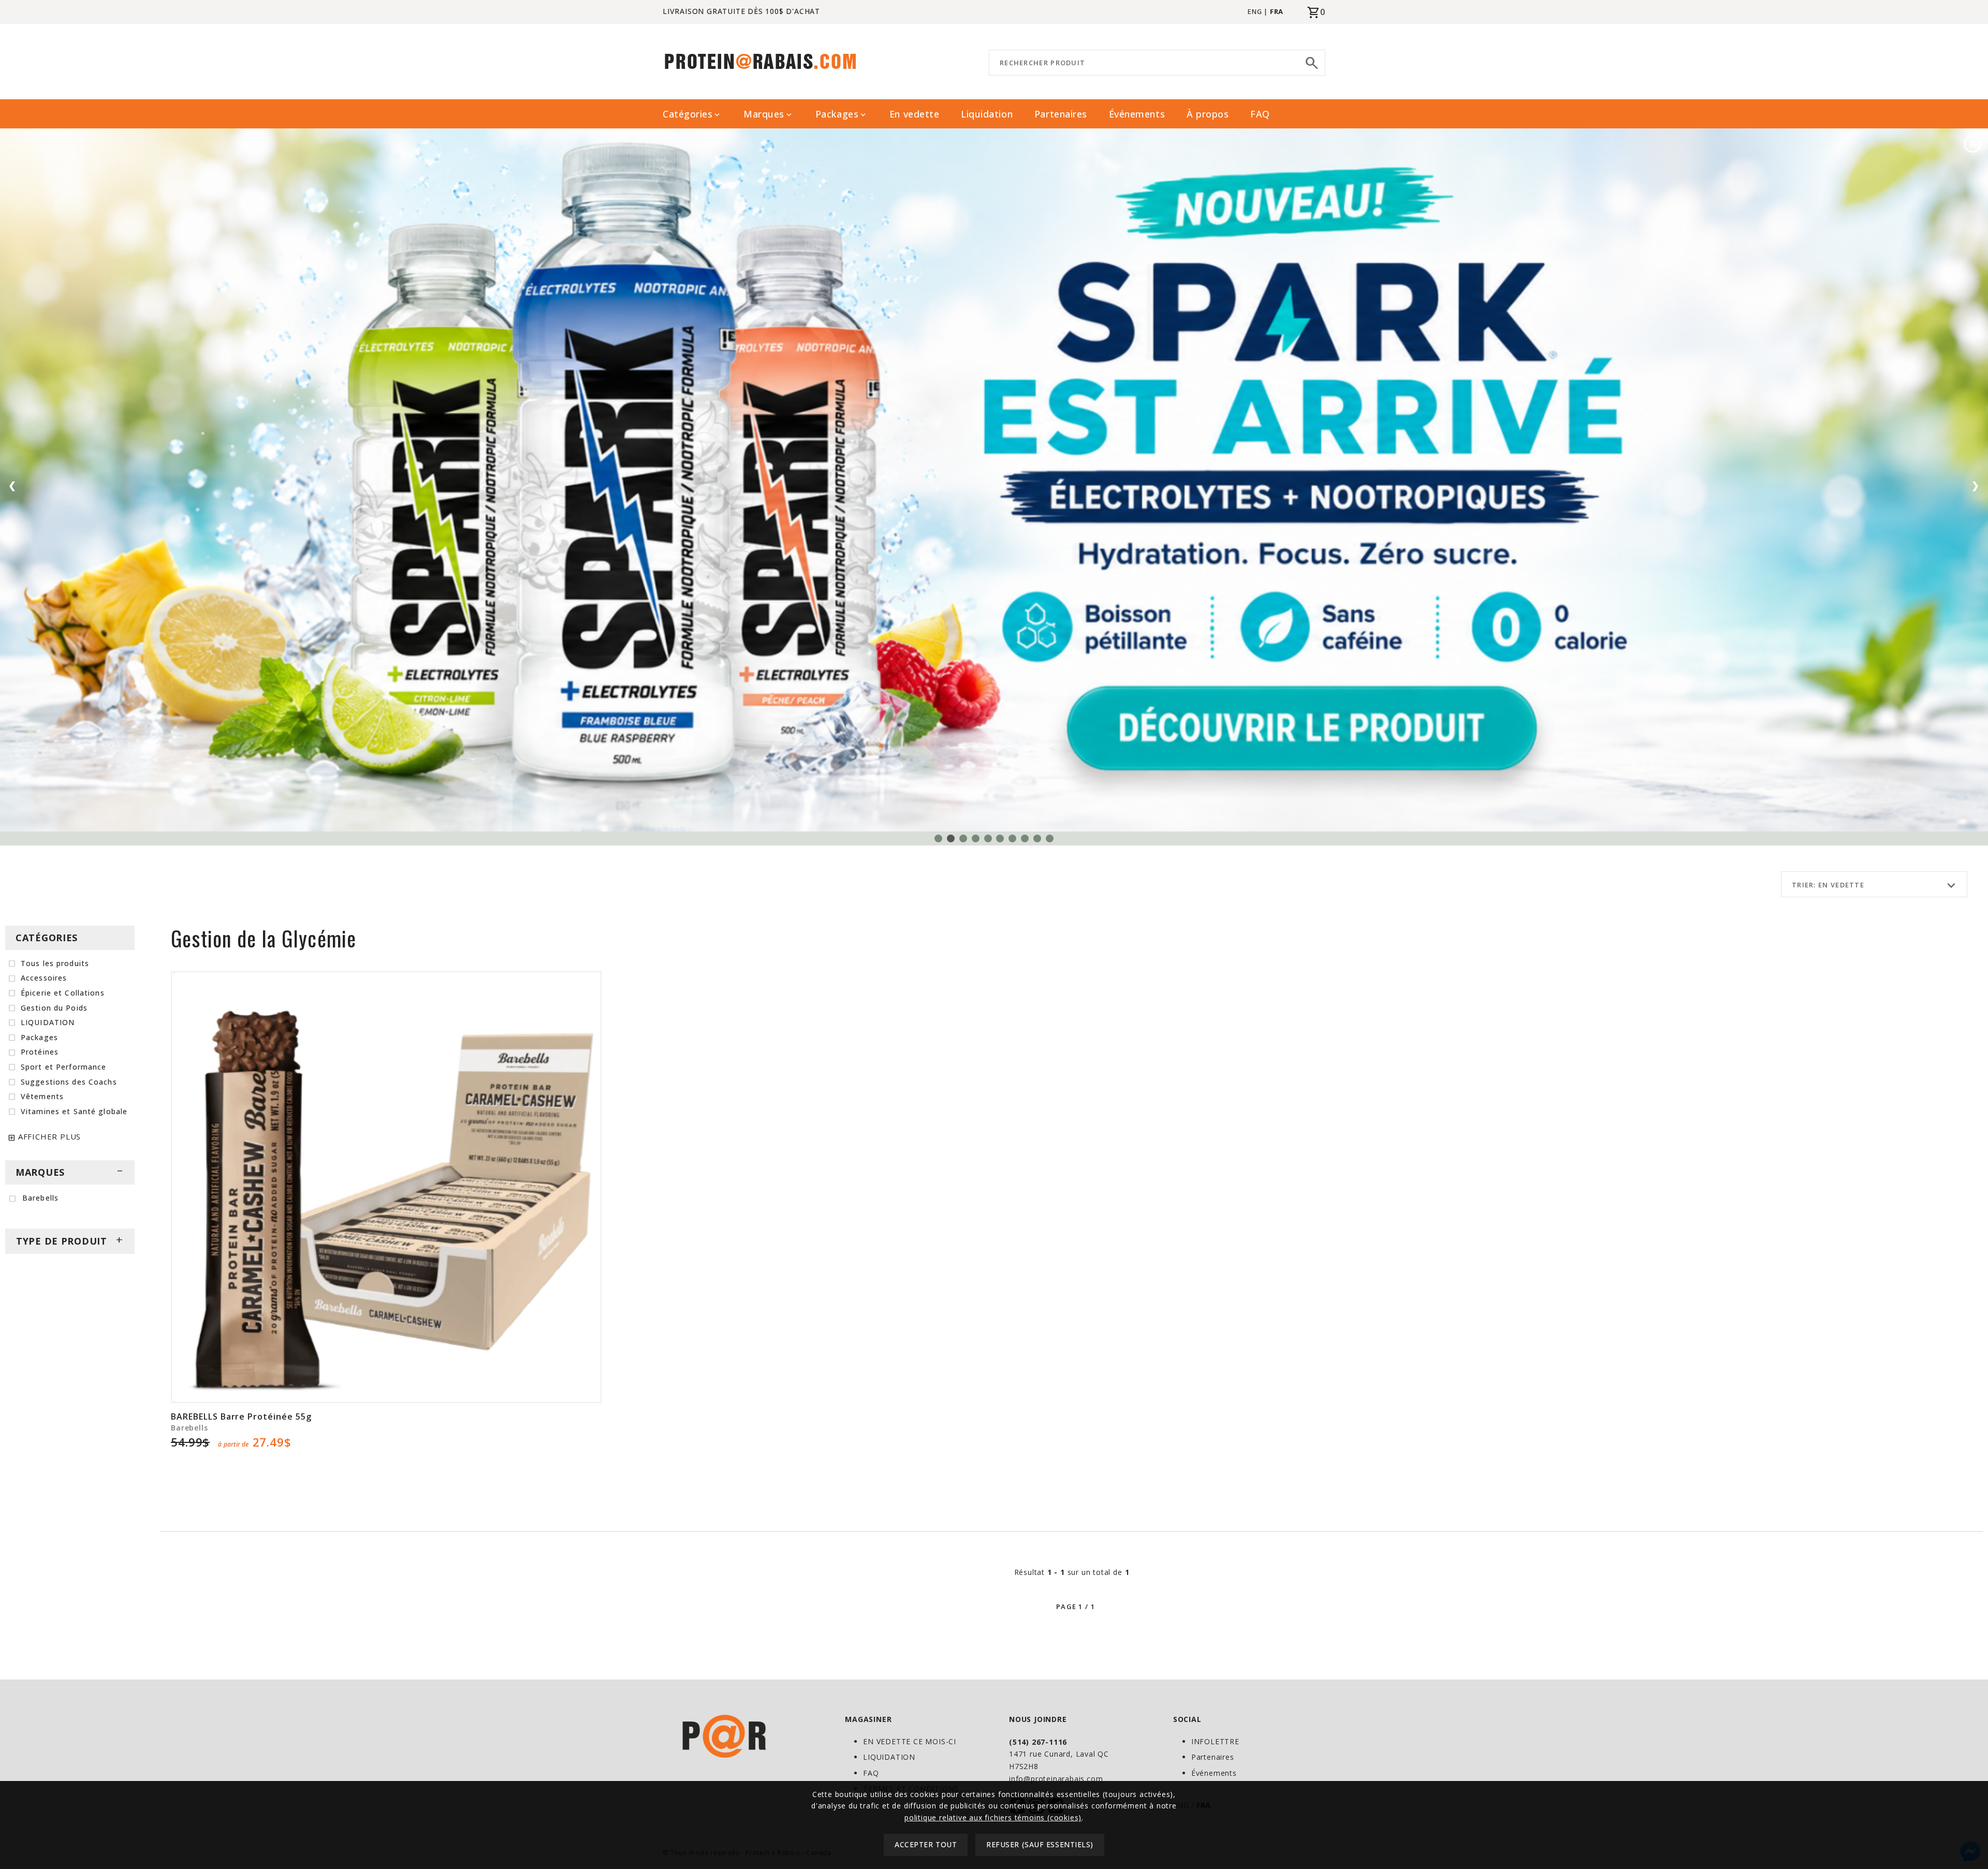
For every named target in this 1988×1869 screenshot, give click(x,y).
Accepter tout (926, 1845)
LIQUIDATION (889, 1757)
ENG (1255, 11)
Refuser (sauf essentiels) (1040, 1845)
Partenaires (1061, 114)
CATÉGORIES (47, 938)
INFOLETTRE (1215, 1741)
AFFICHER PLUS (49, 1136)
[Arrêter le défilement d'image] (1972, 144)
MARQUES (70, 1172)
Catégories (692, 114)
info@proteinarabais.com (1056, 1779)
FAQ (1260, 114)
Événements (1137, 114)
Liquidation (987, 114)
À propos (1208, 114)
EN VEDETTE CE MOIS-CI (910, 1741)
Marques (769, 114)
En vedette (914, 114)
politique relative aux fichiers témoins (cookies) (993, 1817)
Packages (842, 114)
